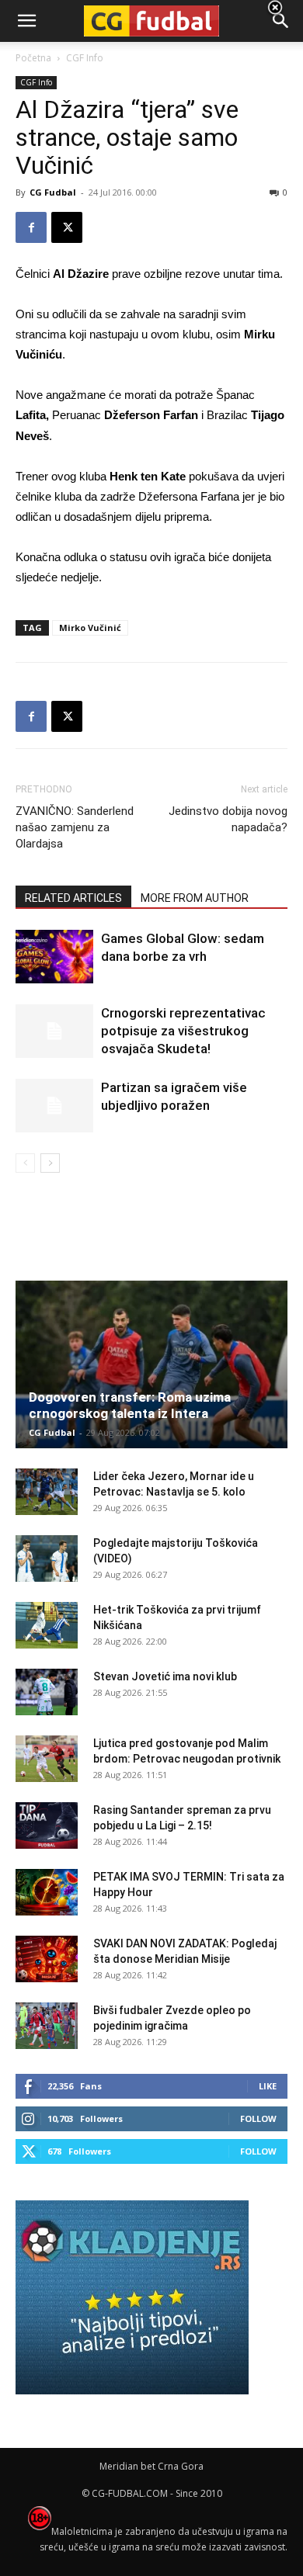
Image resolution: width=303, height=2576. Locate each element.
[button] (281, 21)
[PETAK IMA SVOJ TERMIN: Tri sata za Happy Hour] (47, 1892)
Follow (258, 2118)
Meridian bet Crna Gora (151, 2466)
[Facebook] (31, 227)
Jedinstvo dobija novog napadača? (228, 819)
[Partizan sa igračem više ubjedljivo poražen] (54, 1106)
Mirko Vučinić (90, 628)
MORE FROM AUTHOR (195, 898)
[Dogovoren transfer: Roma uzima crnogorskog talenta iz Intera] (151, 1364)
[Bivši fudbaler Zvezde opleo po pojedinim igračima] (47, 2026)
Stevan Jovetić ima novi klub (165, 1676)
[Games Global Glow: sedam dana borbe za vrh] (54, 957)
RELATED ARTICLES (73, 898)
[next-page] (50, 1163)
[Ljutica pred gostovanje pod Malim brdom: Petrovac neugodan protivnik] (47, 1759)
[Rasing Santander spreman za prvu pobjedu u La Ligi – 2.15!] (47, 1825)
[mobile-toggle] (26, 21)
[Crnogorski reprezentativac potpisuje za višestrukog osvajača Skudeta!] (54, 1031)
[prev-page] (25, 1163)
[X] (67, 227)
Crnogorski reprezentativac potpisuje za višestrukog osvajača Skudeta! (183, 1031)
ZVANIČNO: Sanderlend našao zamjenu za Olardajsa (75, 827)
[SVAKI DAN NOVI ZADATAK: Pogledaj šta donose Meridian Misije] (47, 1959)
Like (268, 2086)
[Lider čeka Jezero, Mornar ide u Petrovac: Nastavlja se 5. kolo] (47, 1492)
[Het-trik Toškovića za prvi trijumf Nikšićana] (47, 1625)
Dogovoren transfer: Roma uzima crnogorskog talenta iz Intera (130, 1405)
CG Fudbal (53, 192)
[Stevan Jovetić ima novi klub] (47, 1692)
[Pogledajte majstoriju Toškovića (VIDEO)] (47, 1558)
